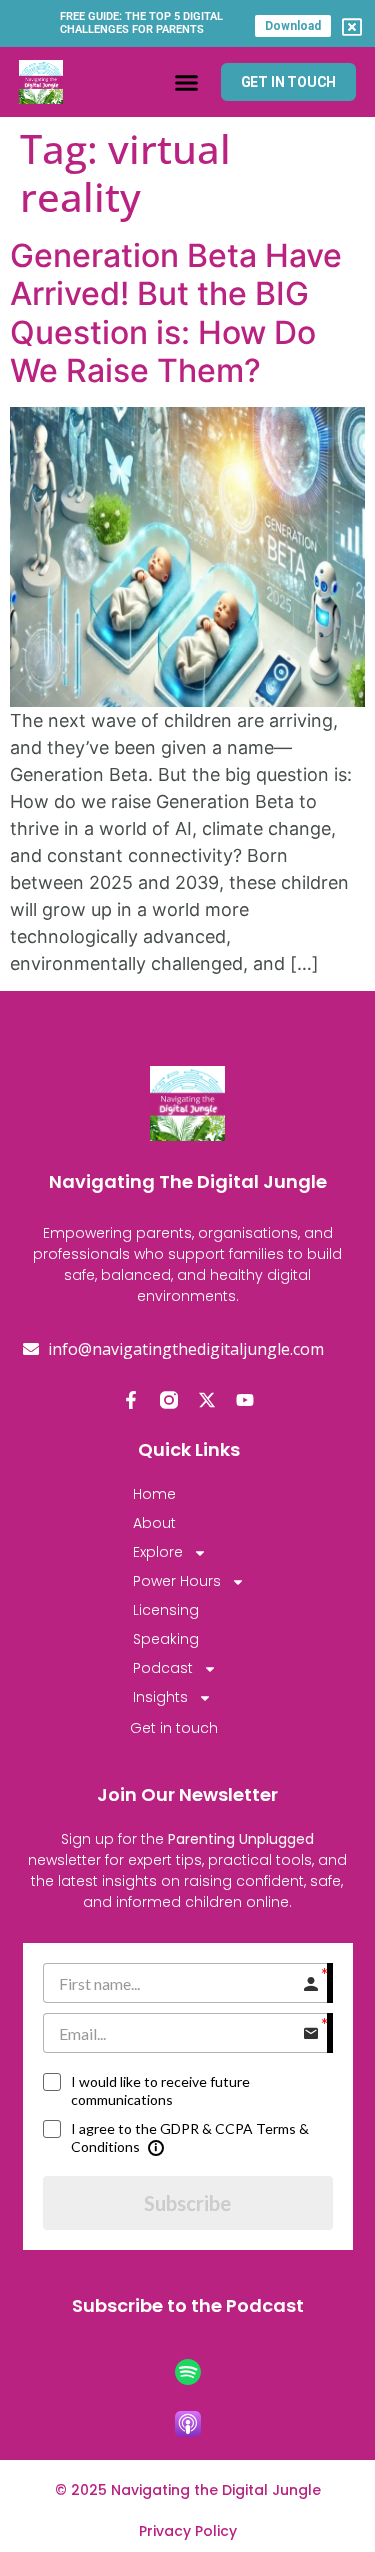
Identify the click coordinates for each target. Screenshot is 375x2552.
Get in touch (174, 1728)
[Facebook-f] (131, 1400)
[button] (187, 82)
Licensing (166, 1610)
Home (154, 1494)
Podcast (163, 1668)
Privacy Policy (188, 2531)
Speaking (166, 1639)
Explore (158, 1552)
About (154, 1523)
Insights (160, 1697)
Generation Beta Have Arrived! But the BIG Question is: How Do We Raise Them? (176, 313)
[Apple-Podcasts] (188, 2424)
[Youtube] (245, 1400)
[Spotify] (188, 2372)
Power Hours (177, 1581)
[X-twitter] (207, 1400)
